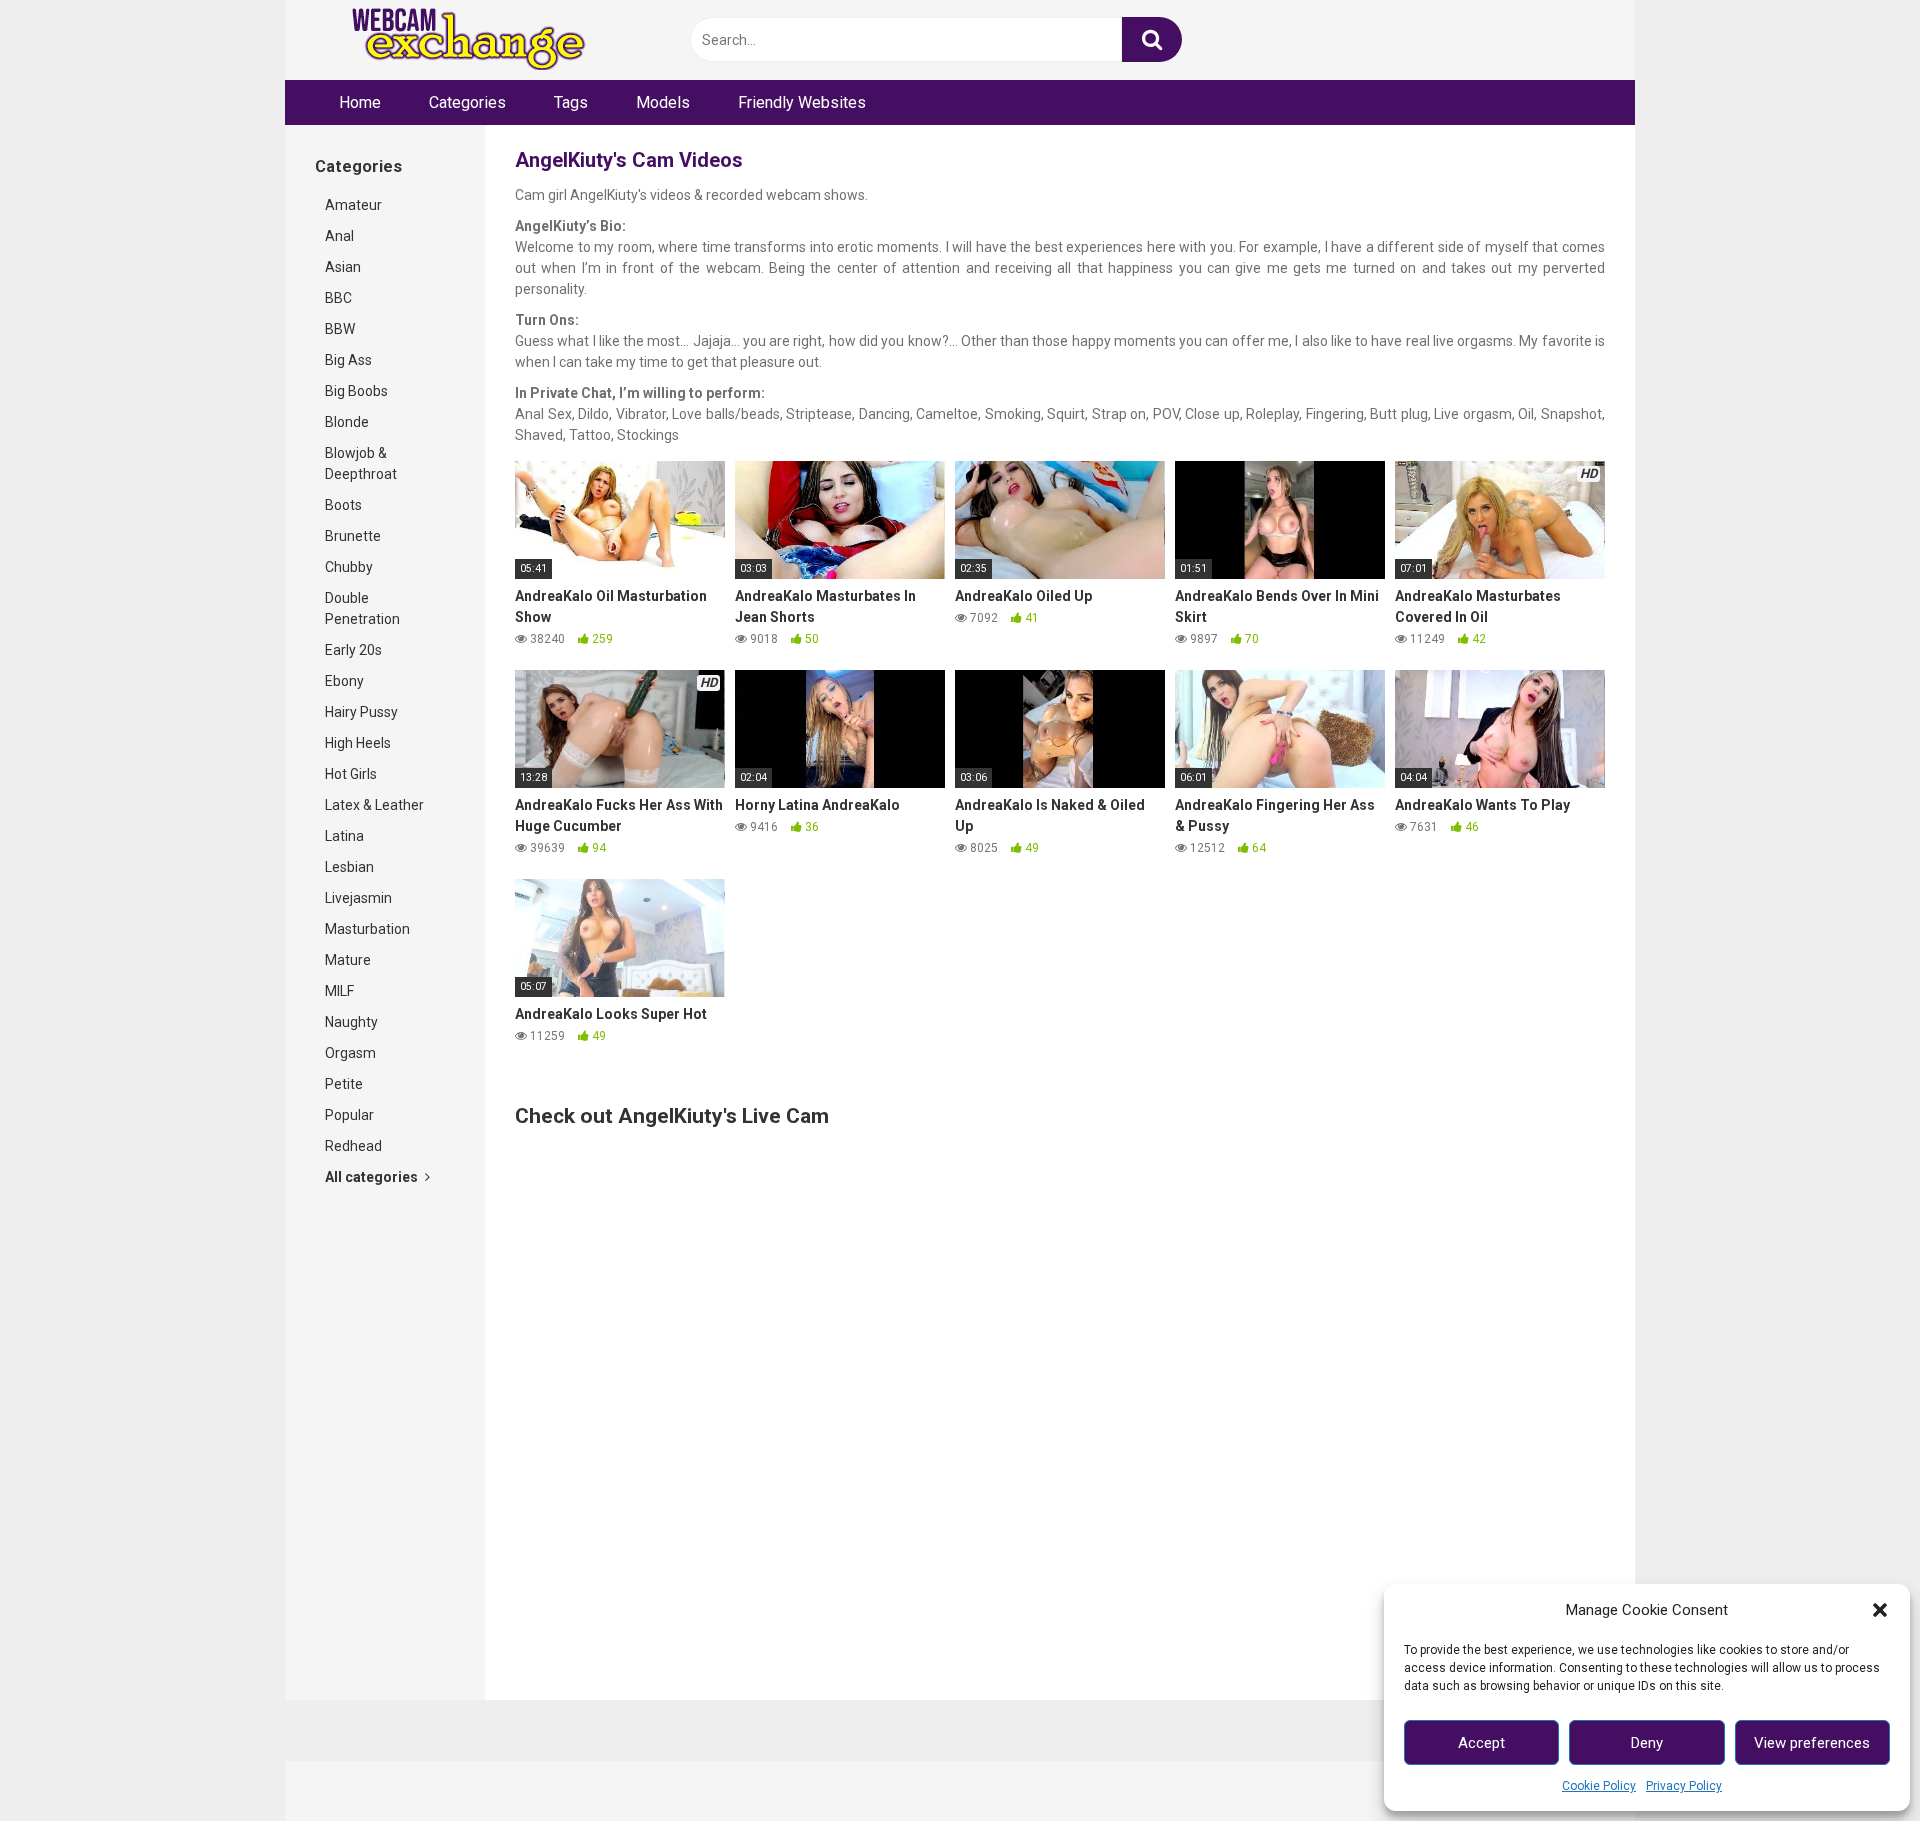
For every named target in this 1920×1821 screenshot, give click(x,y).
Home (360, 102)
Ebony (344, 681)
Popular (349, 1115)
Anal (339, 236)
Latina (344, 836)
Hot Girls (351, 774)
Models (663, 102)
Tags (571, 102)
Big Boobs (356, 391)
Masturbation (367, 929)
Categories (467, 102)
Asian (343, 267)
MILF (339, 991)
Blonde (347, 422)
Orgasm (350, 1053)
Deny (1647, 1743)
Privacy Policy (1684, 1786)
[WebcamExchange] (457, 40)
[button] (1880, 1610)
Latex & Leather (374, 805)
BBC (338, 298)
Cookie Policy (1599, 1786)
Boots (343, 505)
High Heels (358, 743)
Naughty (351, 1022)
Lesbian (349, 867)
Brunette (353, 536)
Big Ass (348, 360)
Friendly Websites (802, 102)
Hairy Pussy (361, 712)
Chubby (349, 567)
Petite (344, 1084)
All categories (373, 1177)
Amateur (353, 205)
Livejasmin (358, 898)
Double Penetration (362, 608)
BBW (340, 329)
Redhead (353, 1146)
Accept (1481, 1743)
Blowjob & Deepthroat (361, 463)
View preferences (1812, 1743)
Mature (348, 960)
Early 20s (353, 650)
